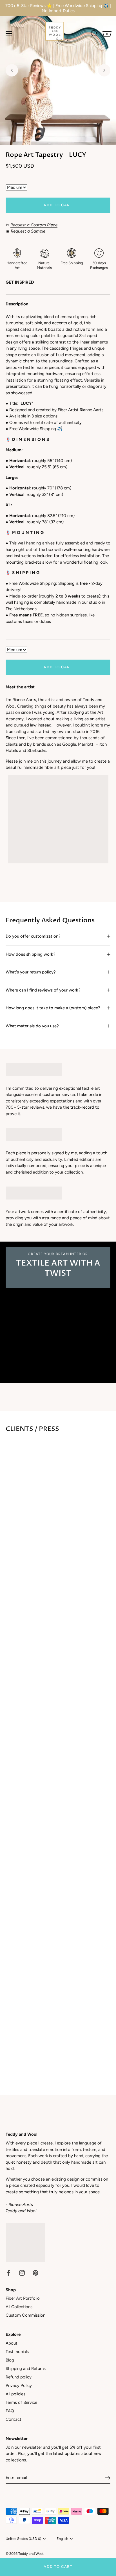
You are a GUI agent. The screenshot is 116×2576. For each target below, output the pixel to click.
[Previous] (12, 70)
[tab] (58, 477)
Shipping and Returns (26, 2369)
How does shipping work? (31, 954)
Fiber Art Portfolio (23, 2298)
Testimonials (17, 2352)
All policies (15, 2394)
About (12, 2343)
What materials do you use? (32, 1026)
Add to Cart (58, 2567)
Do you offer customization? (33, 936)
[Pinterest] (35, 2273)
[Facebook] (8, 2273)
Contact (14, 2419)
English (62, 2539)
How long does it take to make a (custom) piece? (53, 1008)
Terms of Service (21, 2402)
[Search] (94, 34)
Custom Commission (25, 2315)
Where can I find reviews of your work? (43, 990)
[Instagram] (22, 2273)
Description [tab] (17, 304)
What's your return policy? (31, 972)
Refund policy (19, 2377)
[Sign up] (108, 2478)
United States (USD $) (23, 2539)
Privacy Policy (19, 2385)
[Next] (104, 70)
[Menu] (9, 34)
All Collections (19, 2307)
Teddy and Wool (31, 2554)
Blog (10, 2360)
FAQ (10, 2411)
